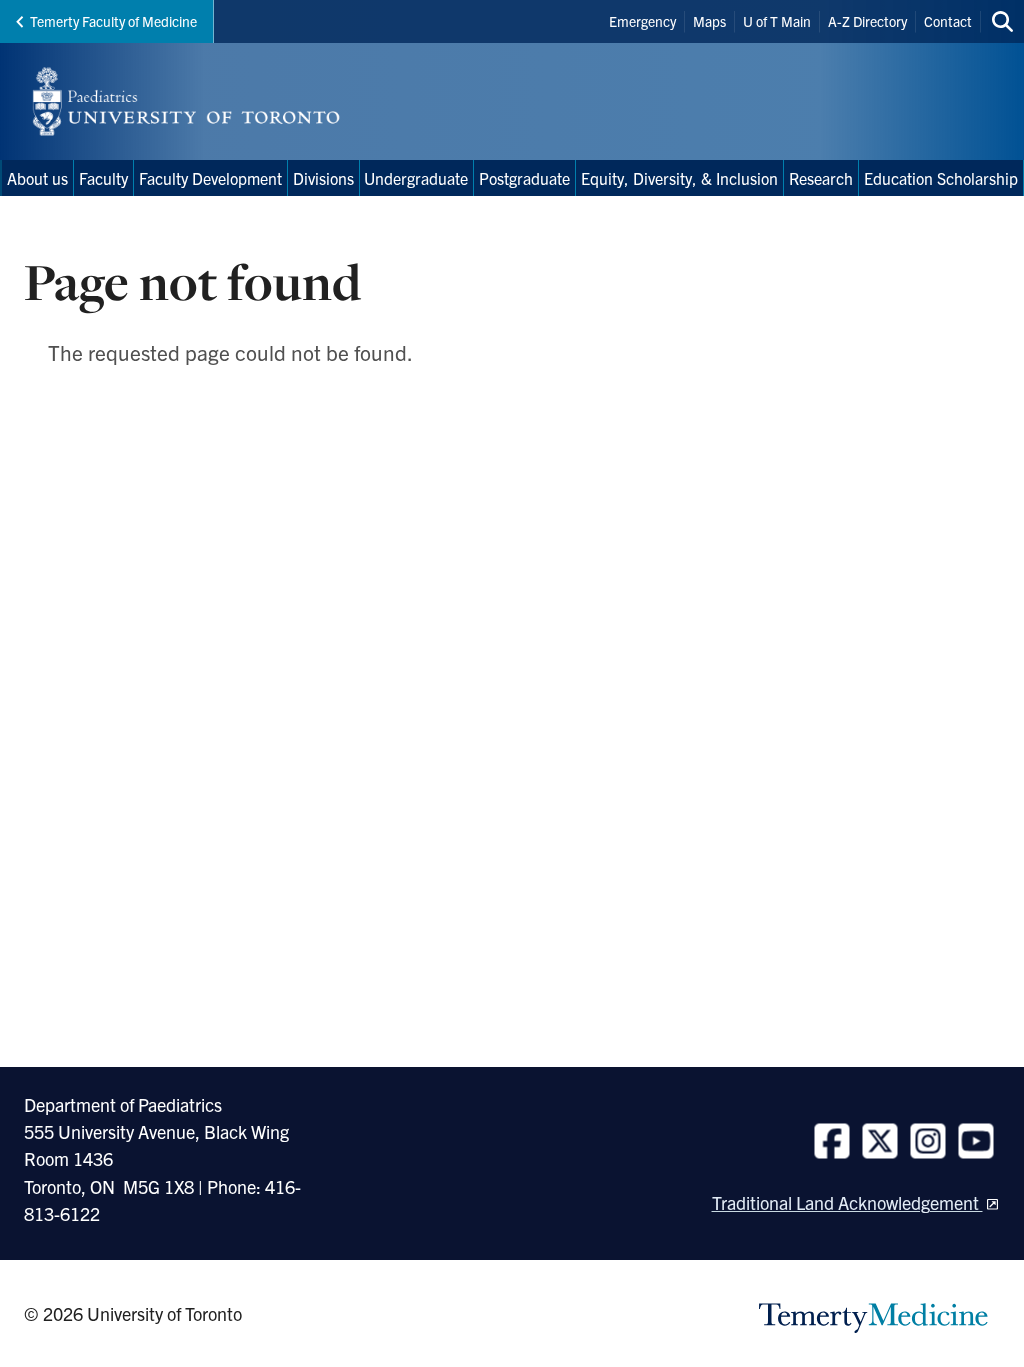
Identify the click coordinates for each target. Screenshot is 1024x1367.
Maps (709, 21)
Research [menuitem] (821, 178)
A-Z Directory (867, 21)
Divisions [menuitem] (323, 178)
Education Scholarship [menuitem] (941, 178)
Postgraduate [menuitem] (524, 178)
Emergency (642, 21)
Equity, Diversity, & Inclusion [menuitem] (679, 178)
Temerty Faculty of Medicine (113, 21)
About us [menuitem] (37, 178)
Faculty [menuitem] (103, 178)
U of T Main (777, 21)
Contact (948, 21)
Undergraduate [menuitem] (416, 178)
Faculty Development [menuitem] (210, 178)
